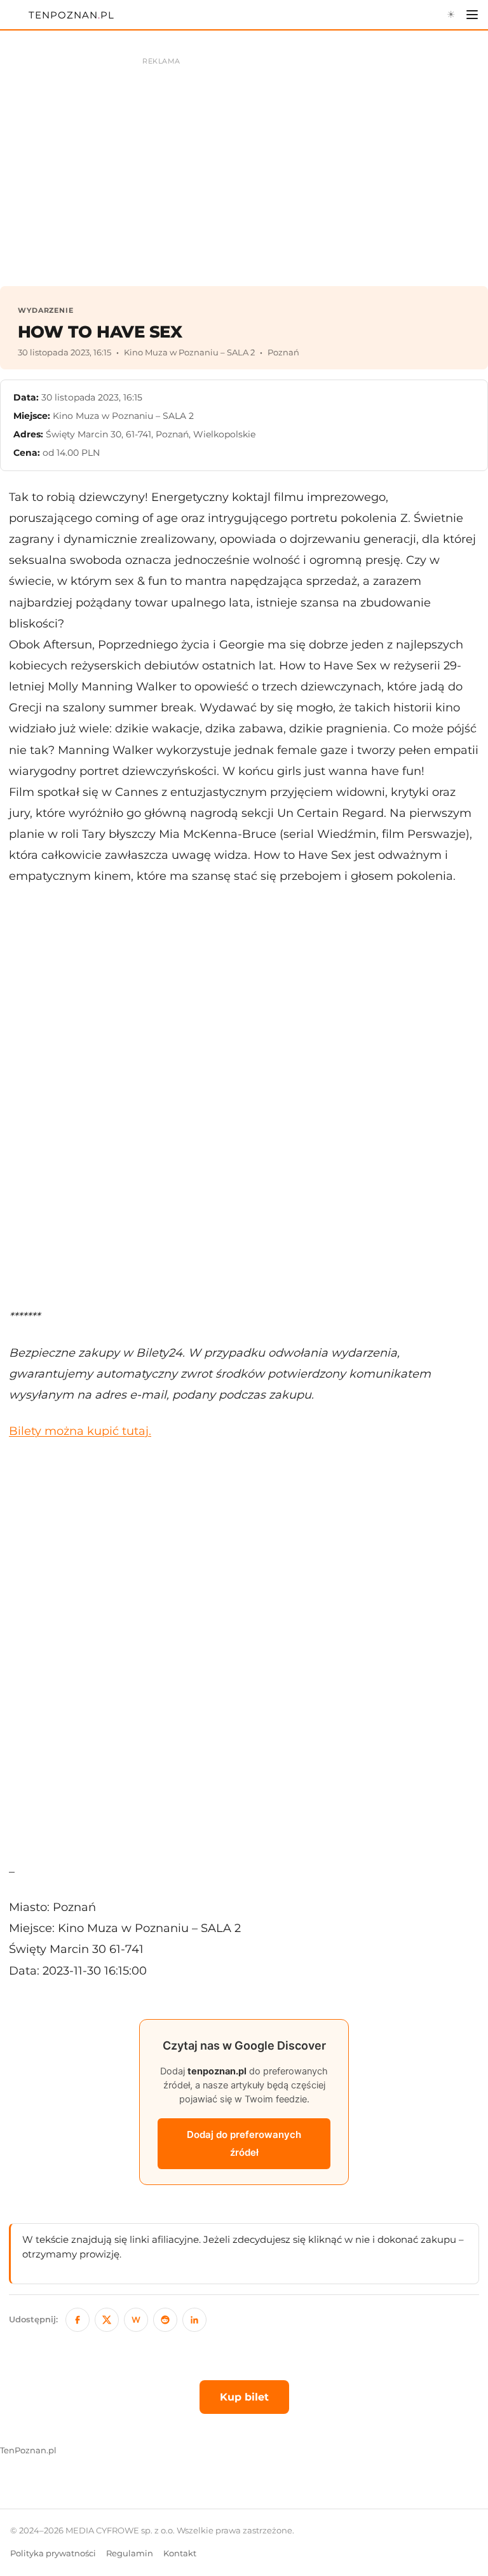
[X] (107, 2320)
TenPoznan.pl (28, 2450)
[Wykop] (136, 2320)
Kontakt (180, 2553)
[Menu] (472, 15)
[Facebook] (78, 2320)
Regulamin (130, 2553)
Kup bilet (244, 2397)
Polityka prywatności (53, 2553)
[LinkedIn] (194, 2320)
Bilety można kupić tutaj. (80, 1431)
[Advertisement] (244, 1096)
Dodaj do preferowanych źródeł (244, 2143)
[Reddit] (165, 2320)
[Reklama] (244, 165)
